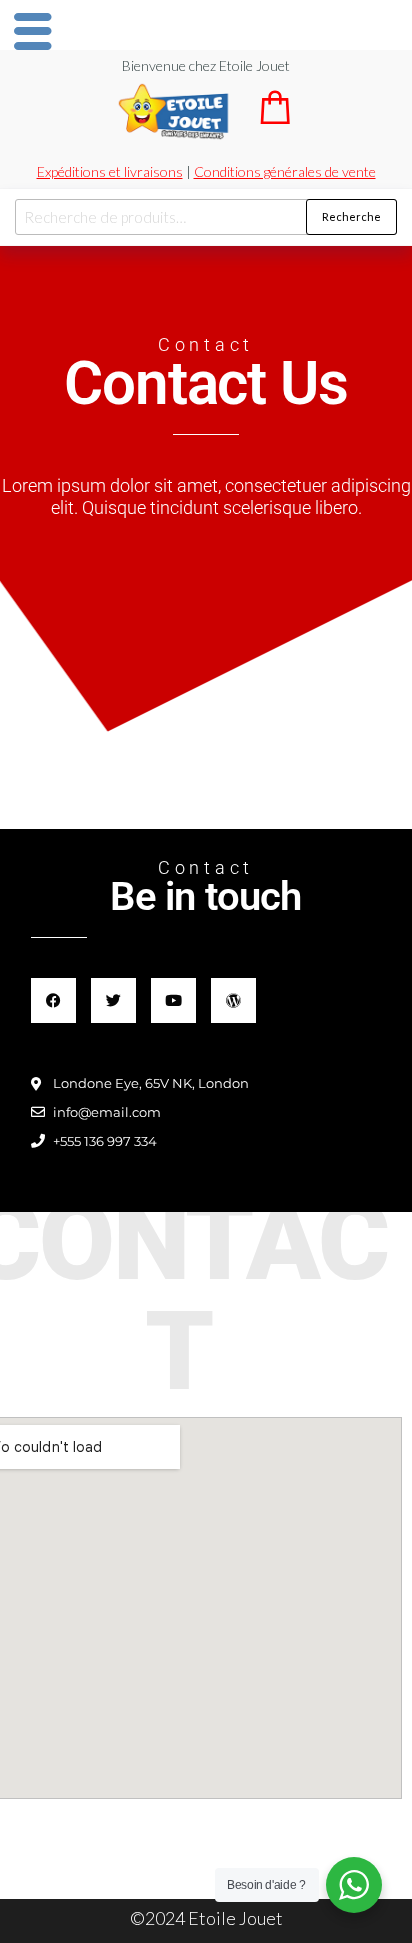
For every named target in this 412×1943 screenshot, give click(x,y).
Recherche (351, 216)
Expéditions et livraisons (110, 171)
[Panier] (275, 117)
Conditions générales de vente (285, 171)
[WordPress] (233, 1000)
